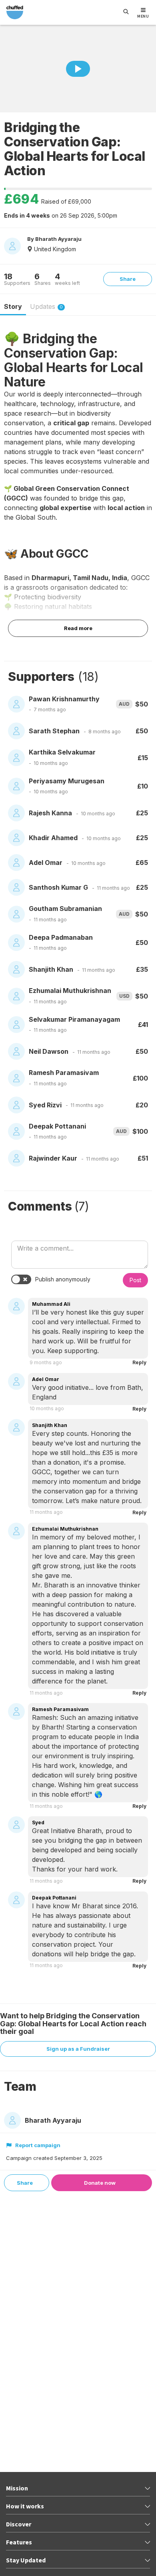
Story (13, 306)
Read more (78, 628)
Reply (139, 1362)
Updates (46, 306)
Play (78, 69)
